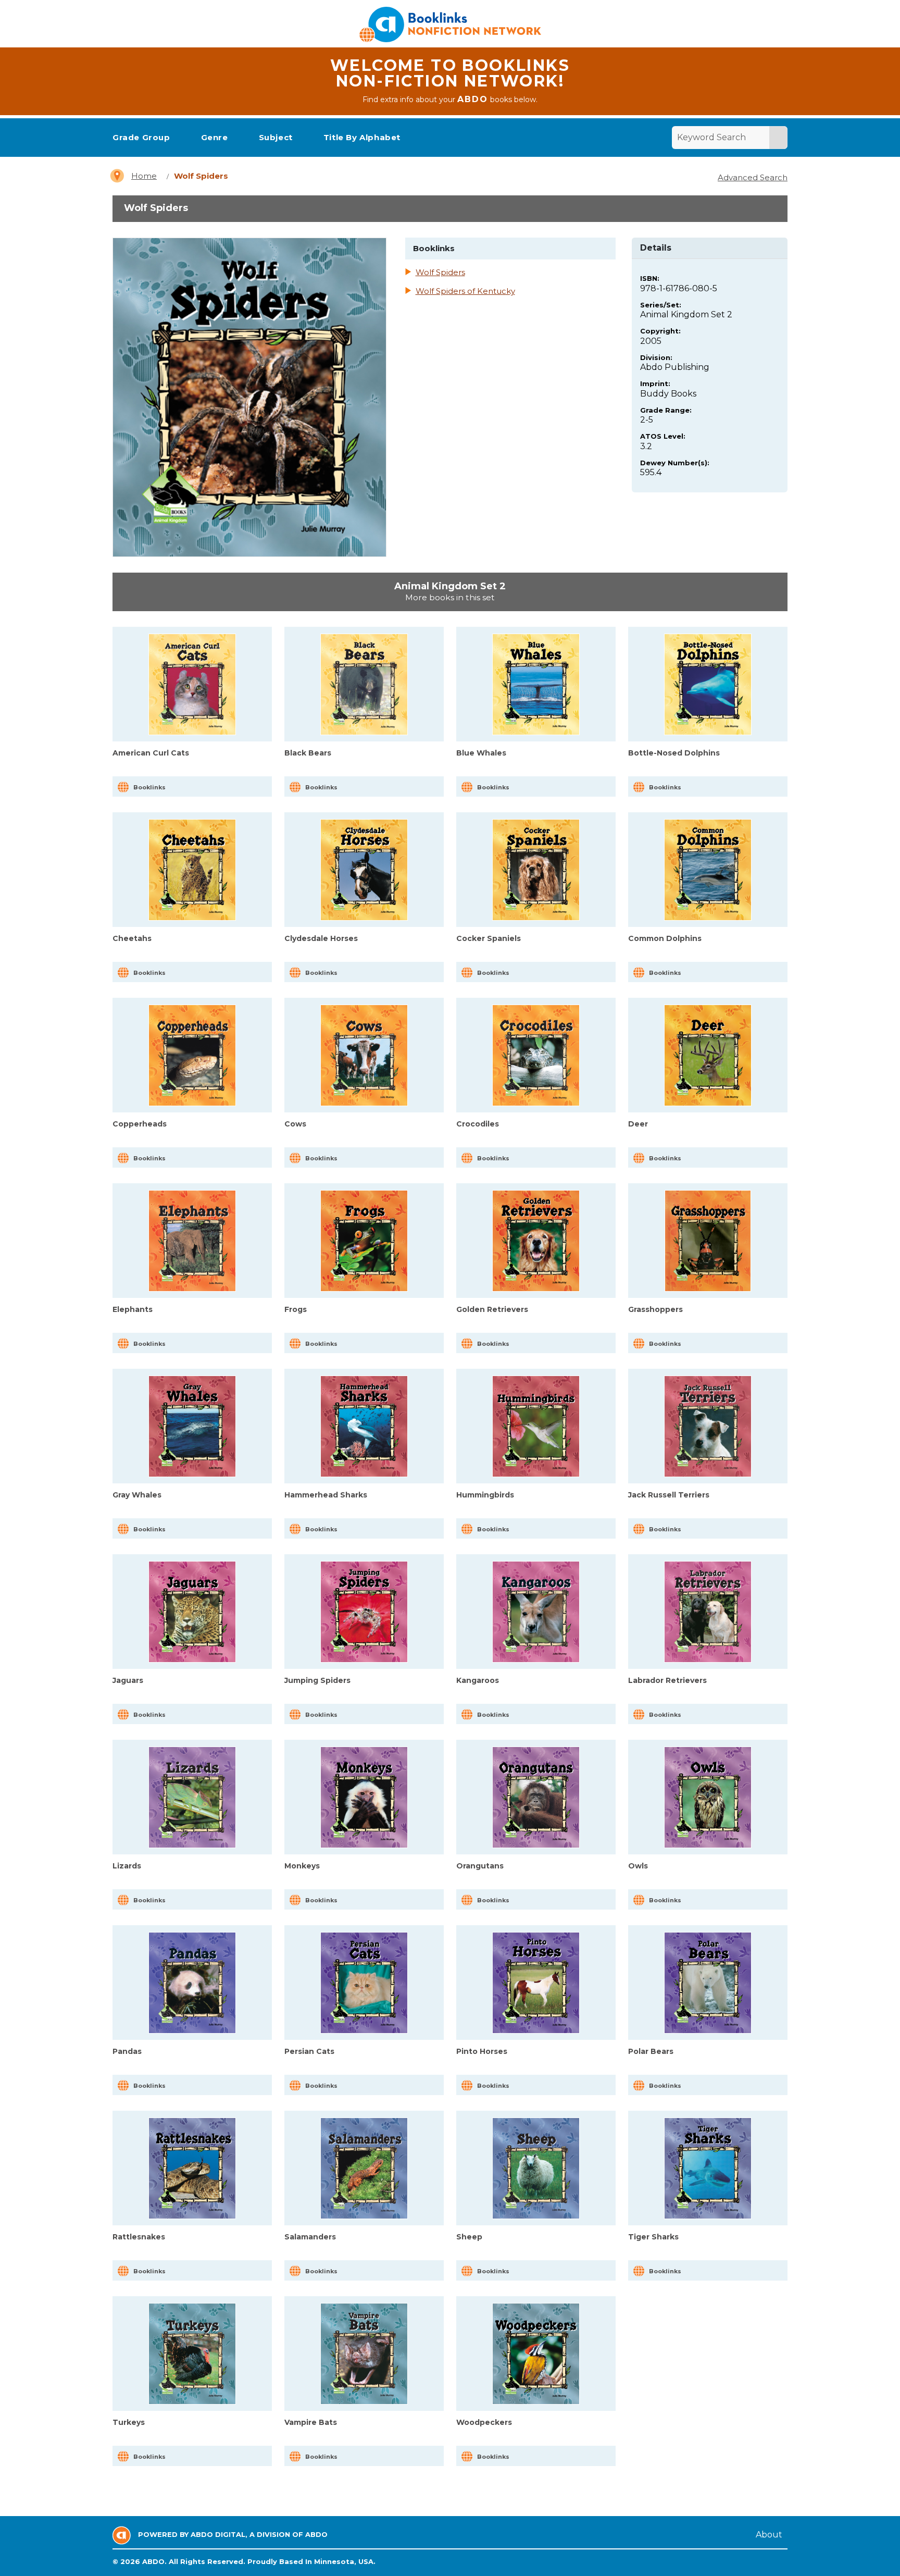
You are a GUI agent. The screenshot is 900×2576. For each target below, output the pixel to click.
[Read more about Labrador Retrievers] (708, 1612)
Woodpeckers (484, 2422)
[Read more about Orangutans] (536, 1797)
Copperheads (140, 1124)
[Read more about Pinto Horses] (536, 1983)
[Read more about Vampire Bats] (364, 2354)
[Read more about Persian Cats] (364, 1983)
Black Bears (308, 753)
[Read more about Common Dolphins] (708, 870)
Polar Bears (651, 2051)
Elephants (133, 1309)
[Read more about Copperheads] (192, 1055)
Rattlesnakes (139, 2237)
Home (144, 176)
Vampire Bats (311, 2422)
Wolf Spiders (440, 273)
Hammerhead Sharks (326, 1495)
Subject (276, 137)
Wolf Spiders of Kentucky (465, 291)
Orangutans (480, 1866)
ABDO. (154, 2561)
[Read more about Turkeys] (192, 2354)
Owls (638, 1866)
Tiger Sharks (653, 2237)
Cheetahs (132, 938)
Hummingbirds (485, 1495)
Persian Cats (309, 2051)
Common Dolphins (665, 938)
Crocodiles (478, 1124)
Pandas (127, 2051)
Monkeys (302, 1866)
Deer (638, 1124)
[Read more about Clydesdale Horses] (364, 870)
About (769, 2535)
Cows (295, 1124)
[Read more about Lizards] (192, 1797)
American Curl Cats (151, 753)
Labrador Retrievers (667, 1680)
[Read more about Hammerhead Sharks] (364, 1426)
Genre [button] (215, 137)
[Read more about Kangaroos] (536, 1612)
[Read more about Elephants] (192, 1241)
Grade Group (141, 137)
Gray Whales (137, 1495)
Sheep (469, 2237)
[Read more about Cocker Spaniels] (536, 870)
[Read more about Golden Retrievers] (536, 1241)
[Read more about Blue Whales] (536, 684)
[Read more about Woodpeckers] (536, 2354)
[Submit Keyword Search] (778, 138)
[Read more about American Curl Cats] (192, 684)
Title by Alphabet (362, 137)
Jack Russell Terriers (669, 1495)
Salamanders (310, 2237)
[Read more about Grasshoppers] (708, 1241)
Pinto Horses (482, 2051)
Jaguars (128, 1680)
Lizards (127, 1866)
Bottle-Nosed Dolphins (674, 753)
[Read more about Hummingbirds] (536, 1426)
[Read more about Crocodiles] (536, 1055)
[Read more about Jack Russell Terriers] (708, 1426)
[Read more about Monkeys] (364, 1797)
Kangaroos (478, 1680)
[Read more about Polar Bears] (708, 1983)
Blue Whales (481, 753)
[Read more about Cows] (364, 1055)
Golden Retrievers (492, 1309)
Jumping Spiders (317, 1680)
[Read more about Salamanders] (364, 2168)
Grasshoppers (655, 1309)
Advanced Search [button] (753, 177)
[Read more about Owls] (708, 1797)
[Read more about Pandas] (192, 1983)
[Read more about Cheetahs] (192, 870)
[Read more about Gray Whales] (192, 1426)
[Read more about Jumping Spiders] (364, 1612)
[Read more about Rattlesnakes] (192, 2168)
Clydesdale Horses (321, 938)
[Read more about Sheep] (536, 2168)
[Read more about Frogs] (364, 1241)
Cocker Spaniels (489, 938)
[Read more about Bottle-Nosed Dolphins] (708, 684)
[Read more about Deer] (708, 1055)
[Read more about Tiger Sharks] (708, 2168)
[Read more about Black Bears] (364, 684)
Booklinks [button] (149, 787)
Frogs (296, 1309)
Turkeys (129, 2422)
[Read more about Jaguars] (192, 1612)
